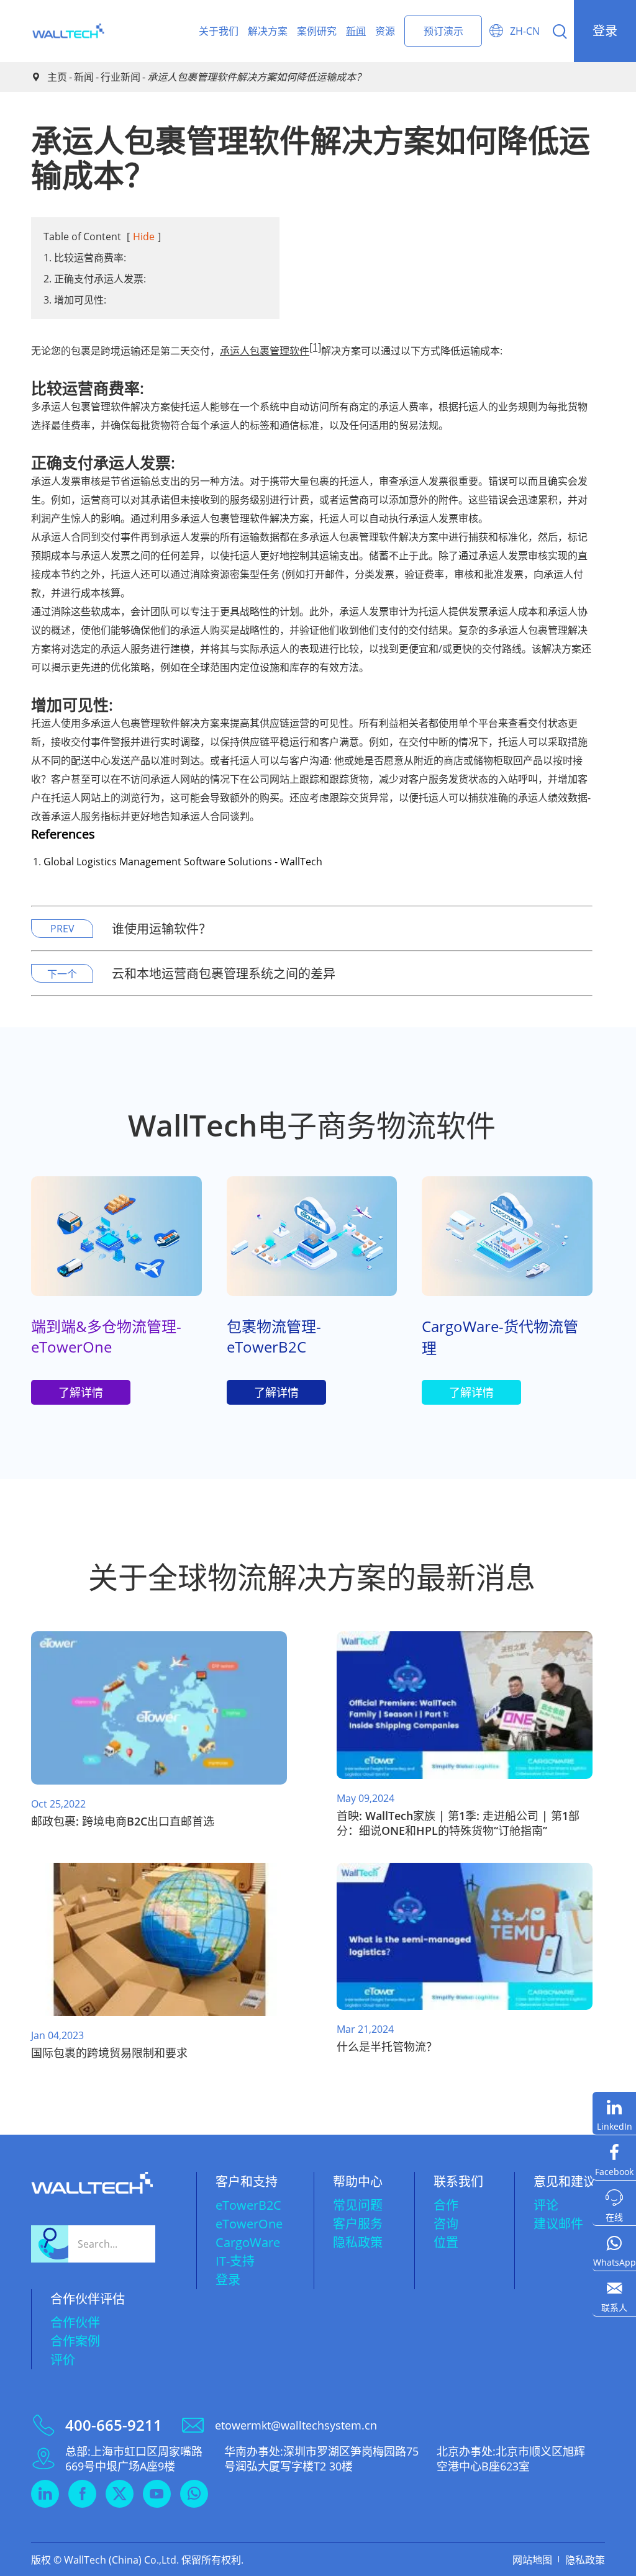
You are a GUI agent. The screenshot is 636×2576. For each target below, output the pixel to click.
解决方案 (268, 31)
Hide (144, 236)
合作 (446, 2205)
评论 (546, 2205)
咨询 (446, 2224)
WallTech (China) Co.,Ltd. (121, 2560)
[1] (315, 347)
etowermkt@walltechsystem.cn (296, 2425)
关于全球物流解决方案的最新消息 (312, 1577)
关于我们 (219, 31)
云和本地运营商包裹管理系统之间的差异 (224, 974)
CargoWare (248, 2242)
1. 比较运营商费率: (85, 258)
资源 (385, 31)
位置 (446, 2242)
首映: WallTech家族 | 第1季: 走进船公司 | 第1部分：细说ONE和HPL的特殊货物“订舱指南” (458, 1823)
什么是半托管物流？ (387, 2047)
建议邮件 (558, 2224)
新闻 (356, 31)
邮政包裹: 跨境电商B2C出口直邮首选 (123, 1821)
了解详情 (81, 1392)
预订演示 (443, 31)
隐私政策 (358, 2242)
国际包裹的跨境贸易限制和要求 (109, 2053)
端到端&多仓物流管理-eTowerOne (106, 1336)
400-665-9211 (114, 2425)
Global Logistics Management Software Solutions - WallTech (183, 862)
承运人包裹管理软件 (265, 351)
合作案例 (75, 2341)
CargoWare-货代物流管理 (500, 1337)
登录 (605, 31)
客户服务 (358, 2224)
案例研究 (317, 31)
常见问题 (358, 2205)
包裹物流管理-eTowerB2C (274, 1336)
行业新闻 (120, 77)
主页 (57, 77)
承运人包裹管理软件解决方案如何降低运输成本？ (257, 77)
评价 (63, 2360)
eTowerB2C (248, 2205)
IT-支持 (235, 2261)
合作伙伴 (75, 2322)
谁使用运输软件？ (161, 929)
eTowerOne (249, 2224)
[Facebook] (614, 2159)
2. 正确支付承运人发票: (95, 279)
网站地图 (532, 2560)
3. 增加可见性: (75, 300)
